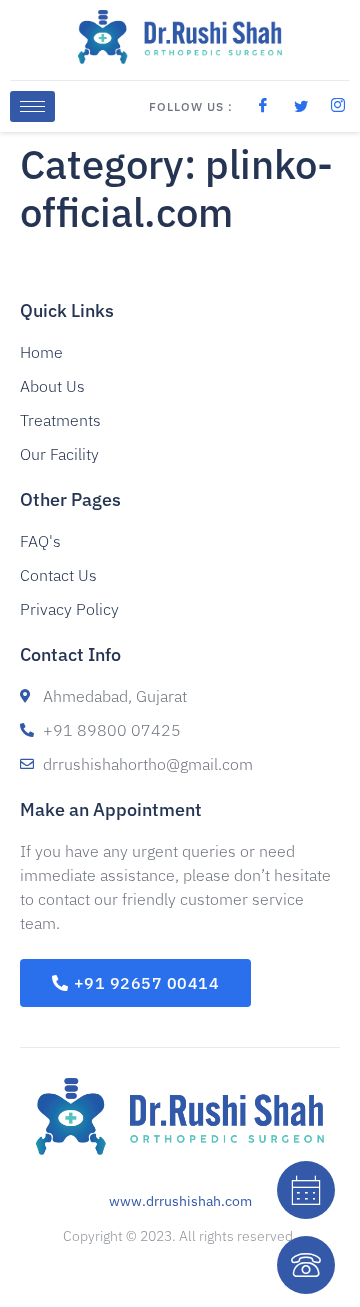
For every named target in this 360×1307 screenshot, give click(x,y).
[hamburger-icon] (32, 106)
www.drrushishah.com (180, 1201)
